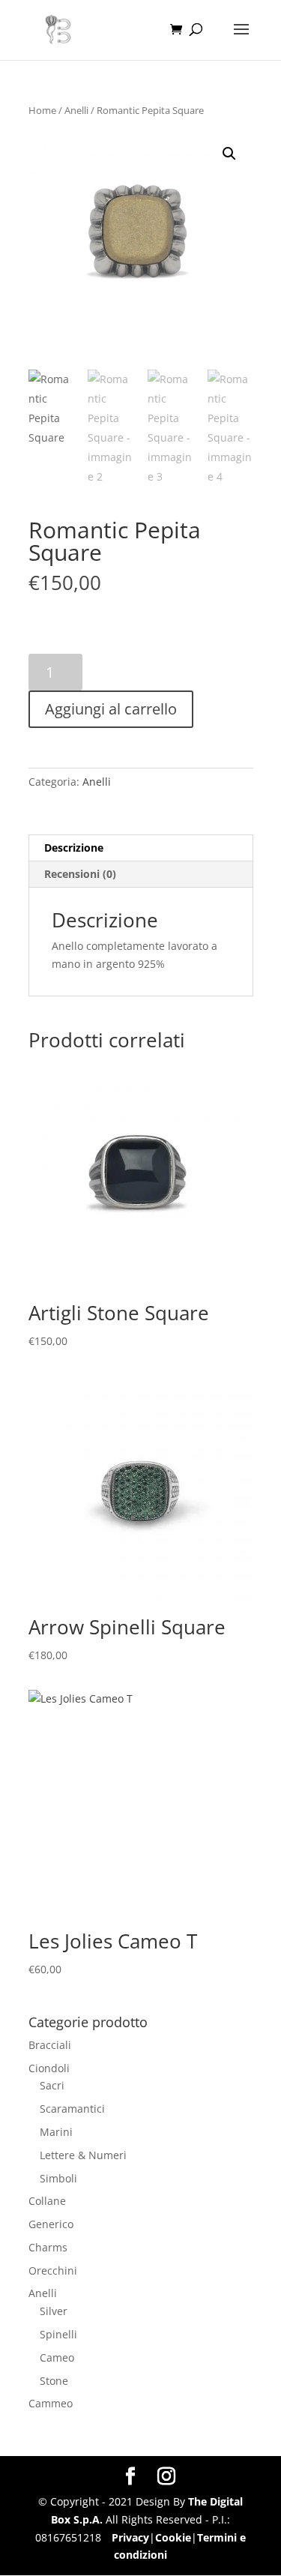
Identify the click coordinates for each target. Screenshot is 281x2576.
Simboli (58, 2178)
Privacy (130, 2537)
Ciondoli (49, 2068)
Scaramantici (72, 2109)
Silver (54, 2311)
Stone (54, 2381)
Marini (56, 2132)
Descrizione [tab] (74, 848)
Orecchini (53, 2270)
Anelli (76, 110)
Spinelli (58, 2334)
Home (42, 110)
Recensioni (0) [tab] (80, 874)
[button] (229, 154)
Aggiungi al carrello (111, 709)
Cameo (57, 2357)
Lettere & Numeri (83, 2155)
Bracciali (50, 2045)
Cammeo (51, 2403)
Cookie (173, 2537)
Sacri (52, 2085)
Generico (51, 2224)
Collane (47, 2201)
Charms (48, 2247)
